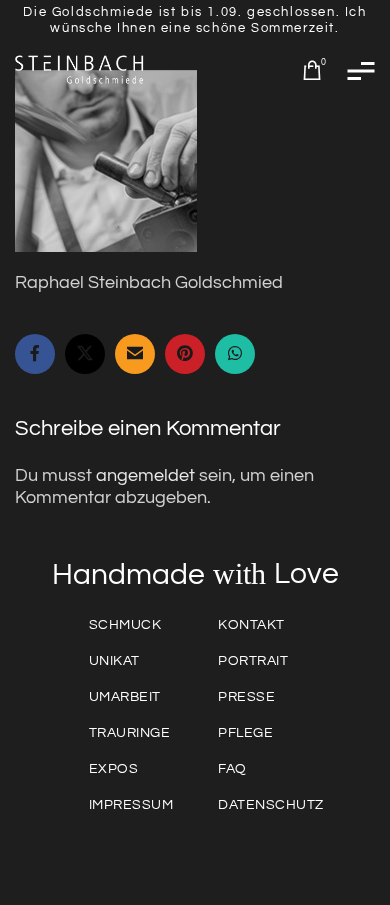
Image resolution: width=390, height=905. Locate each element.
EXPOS (114, 769)
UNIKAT (114, 661)
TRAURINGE (130, 733)
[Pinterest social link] (185, 354)
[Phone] (195, 854)
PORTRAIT (253, 661)
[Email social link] (135, 354)
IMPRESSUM (131, 805)
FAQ (232, 769)
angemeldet (145, 475)
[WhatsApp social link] (235, 354)
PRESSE (246, 697)
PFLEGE (245, 733)
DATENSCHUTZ (271, 805)
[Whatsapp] (100, 854)
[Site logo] (80, 69)
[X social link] (85, 354)
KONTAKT (251, 625)
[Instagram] (290, 854)
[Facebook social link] (35, 354)
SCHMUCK (125, 625)
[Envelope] (147, 854)
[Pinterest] (242, 854)
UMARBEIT (125, 697)
